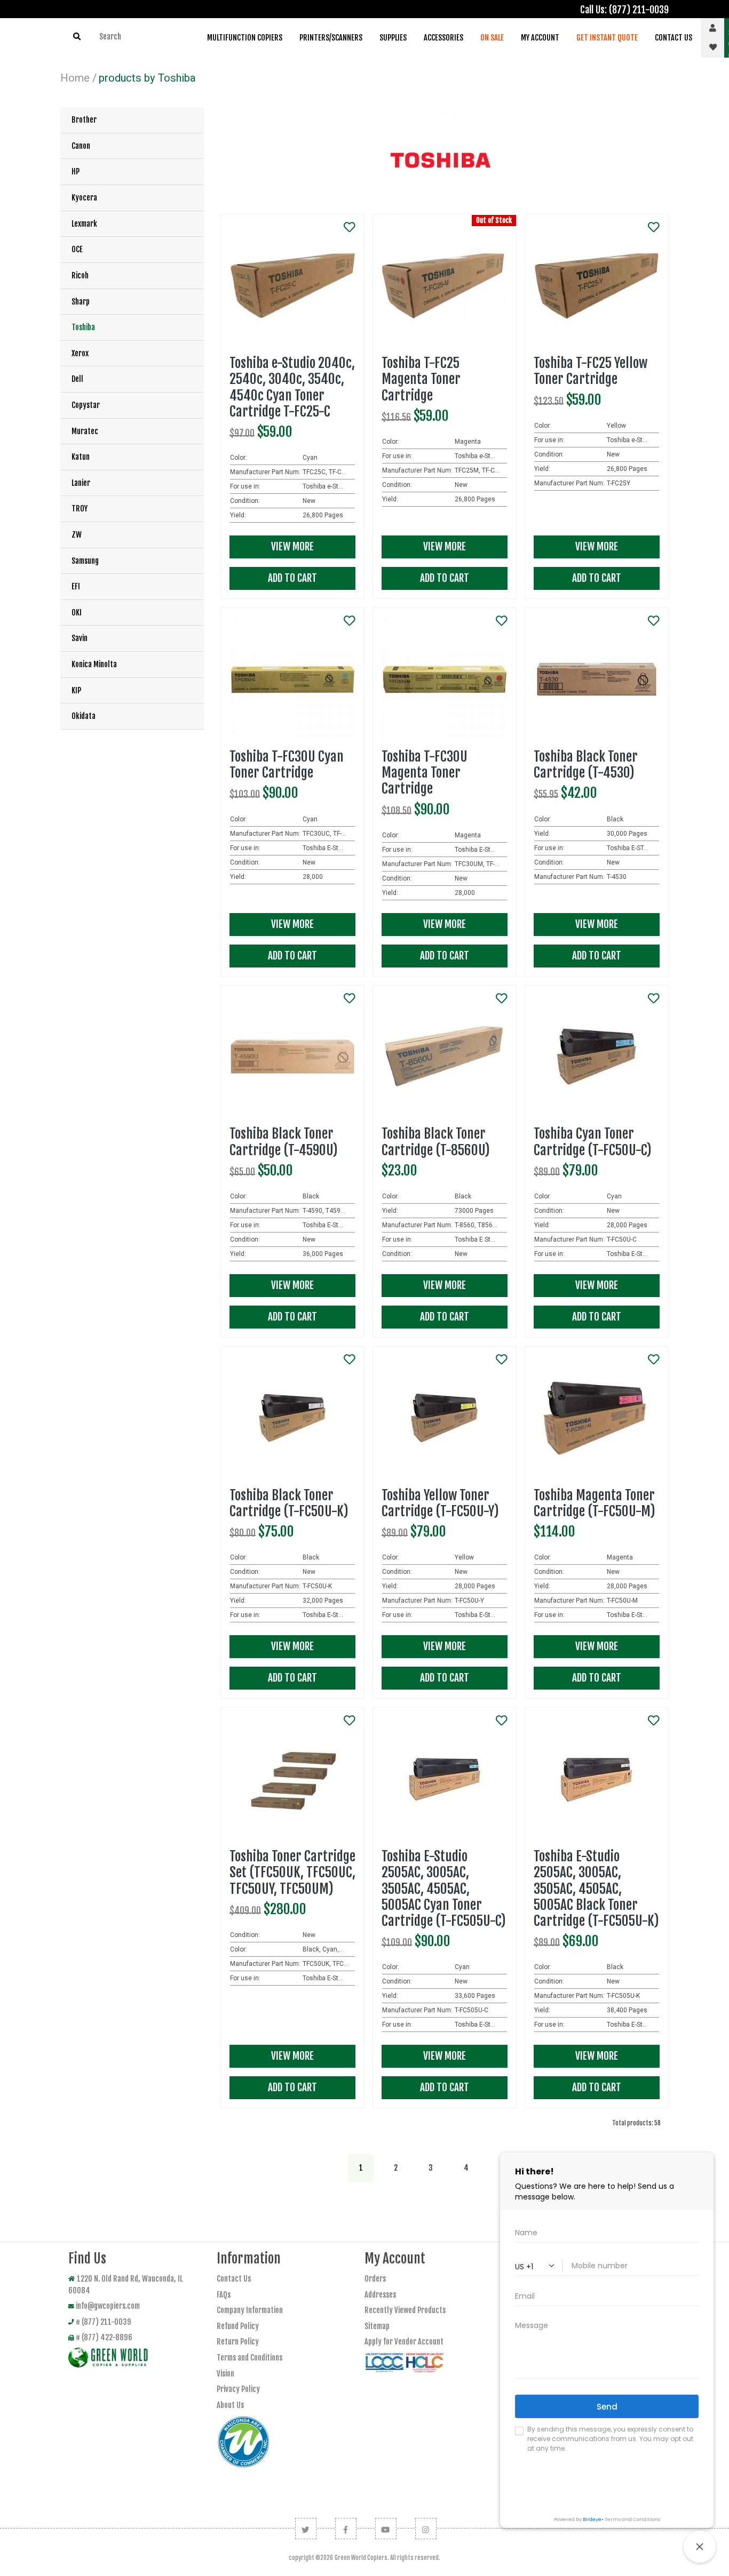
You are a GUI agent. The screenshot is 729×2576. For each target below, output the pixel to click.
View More (292, 547)
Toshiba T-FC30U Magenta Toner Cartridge (425, 773)
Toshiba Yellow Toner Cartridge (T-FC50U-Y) (440, 1503)
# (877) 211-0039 (104, 2322)
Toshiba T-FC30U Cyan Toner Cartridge (287, 765)
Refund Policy (238, 2326)
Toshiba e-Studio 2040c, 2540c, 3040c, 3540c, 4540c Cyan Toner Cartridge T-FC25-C (292, 387)
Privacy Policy (238, 2389)
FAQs (224, 2295)
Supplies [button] (393, 38)
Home (75, 78)
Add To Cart (292, 578)
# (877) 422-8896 (104, 2337)
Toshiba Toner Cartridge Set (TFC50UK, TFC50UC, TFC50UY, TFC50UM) (292, 1872)
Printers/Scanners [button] (331, 38)
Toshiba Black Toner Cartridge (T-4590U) (284, 1142)
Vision (225, 2374)
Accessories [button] (443, 38)
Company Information (250, 2310)
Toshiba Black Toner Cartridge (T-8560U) (436, 1142)
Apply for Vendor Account (404, 2342)
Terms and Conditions (249, 2358)
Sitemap (377, 2326)
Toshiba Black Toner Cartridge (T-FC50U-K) (289, 1503)
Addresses (380, 2295)
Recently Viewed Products (405, 2310)
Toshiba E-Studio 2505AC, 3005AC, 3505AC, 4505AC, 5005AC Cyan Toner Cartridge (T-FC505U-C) (444, 1889)
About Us (230, 2405)
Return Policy (238, 2342)
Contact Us (234, 2279)
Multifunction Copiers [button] (245, 38)
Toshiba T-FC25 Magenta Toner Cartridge (421, 379)
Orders (375, 2279)
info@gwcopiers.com (108, 2306)
